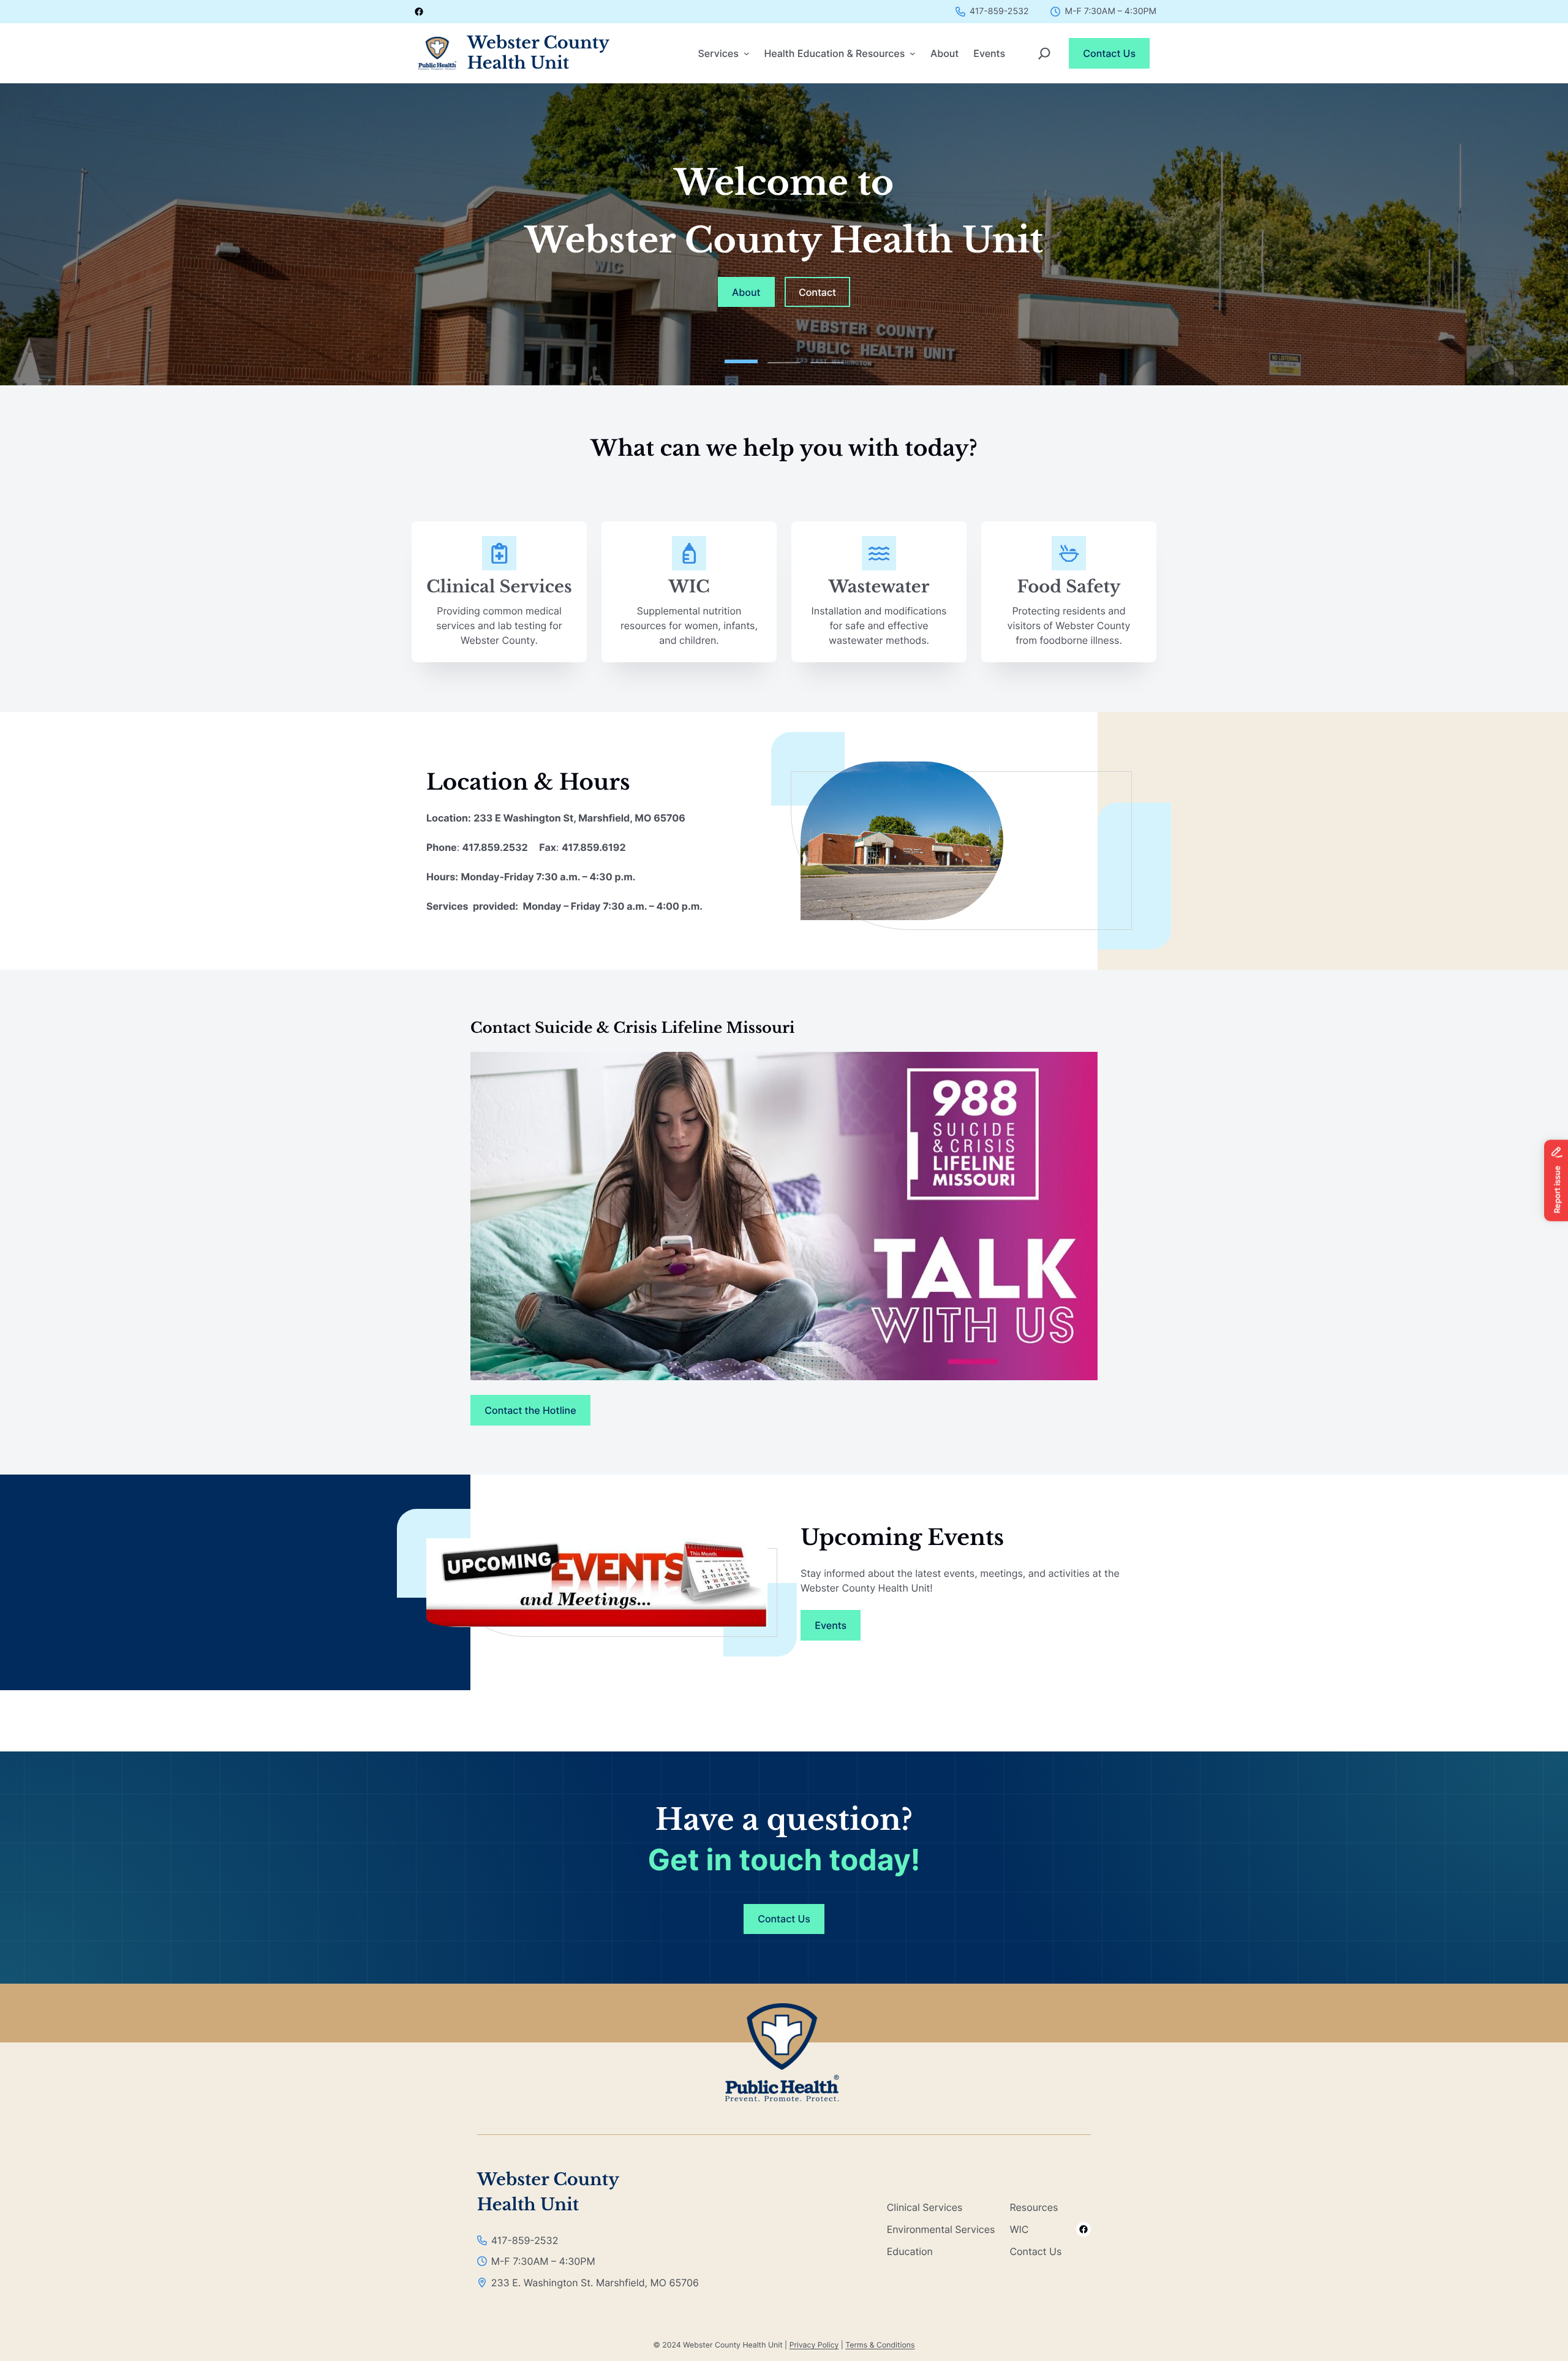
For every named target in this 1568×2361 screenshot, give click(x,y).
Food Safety (1069, 587)
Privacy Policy (814, 2345)
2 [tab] (784, 358)
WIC (689, 587)
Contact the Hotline (530, 1410)
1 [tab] (741, 358)
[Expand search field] (1044, 53)
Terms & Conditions (880, 2345)
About (746, 292)
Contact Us (1109, 53)
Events (831, 1625)
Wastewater (879, 587)
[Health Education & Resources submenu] (913, 53)
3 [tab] (827, 358)
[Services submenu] (747, 53)
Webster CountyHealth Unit (538, 53)
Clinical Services (499, 587)
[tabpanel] (784, 234)
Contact (817, 292)
